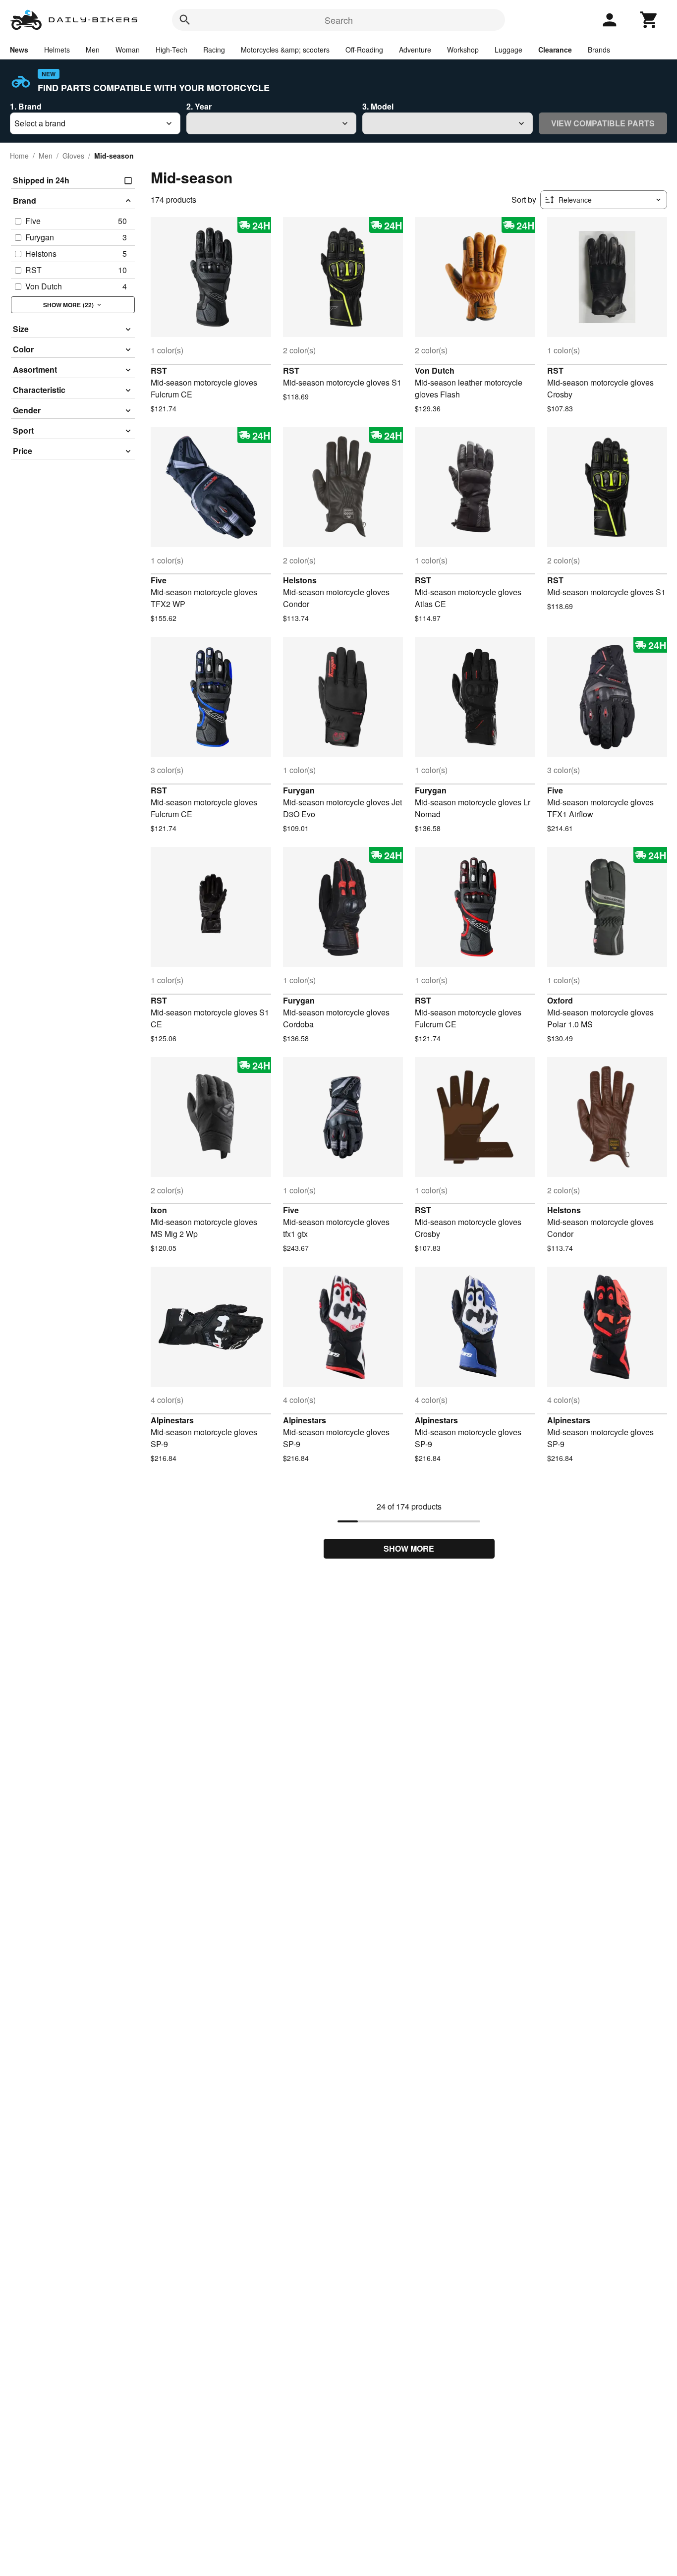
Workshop (463, 50)
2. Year (199, 106)
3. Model (378, 106)
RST (159, 370)
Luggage (508, 50)
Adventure (415, 50)
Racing (214, 50)
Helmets (57, 50)
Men (93, 50)
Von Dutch (435, 370)
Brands (599, 50)
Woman (128, 50)
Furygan (299, 790)
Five (159, 580)
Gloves (73, 156)
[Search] (185, 20)
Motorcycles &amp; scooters (285, 50)
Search (339, 20)
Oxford (560, 1000)
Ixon (159, 1210)
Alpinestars (172, 1420)
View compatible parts (603, 123)
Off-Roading (364, 50)
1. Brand (26, 106)
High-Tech (171, 50)
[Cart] (649, 20)
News (19, 50)
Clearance (555, 50)
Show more (409, 1548)
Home (19, 156)
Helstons (300, 580)
